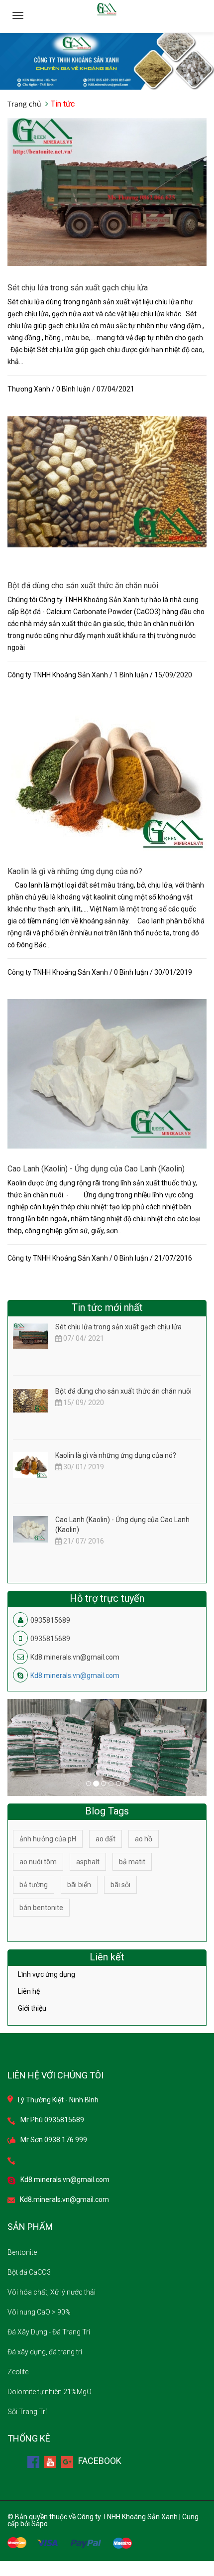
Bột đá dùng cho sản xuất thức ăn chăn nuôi (83, 585)
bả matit (132, 1862)
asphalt (88, 1862)
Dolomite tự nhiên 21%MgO (50, 2392)
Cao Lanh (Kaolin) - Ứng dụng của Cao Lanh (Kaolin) (96, 1169)
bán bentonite (41, 1908)
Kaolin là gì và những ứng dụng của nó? (75, 871)
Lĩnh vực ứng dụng (47, 1975)
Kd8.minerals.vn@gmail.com (75, 1675)
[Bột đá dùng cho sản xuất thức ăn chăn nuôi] (107, 481)
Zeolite (18, 2372)
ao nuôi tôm (38, 1862)
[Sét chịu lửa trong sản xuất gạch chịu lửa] (107, 191)
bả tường (34, 1885)
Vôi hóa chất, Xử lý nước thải (52, 2292)
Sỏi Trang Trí (27, 2412)
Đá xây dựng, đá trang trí (45, 2352)
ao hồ (144, 1839)
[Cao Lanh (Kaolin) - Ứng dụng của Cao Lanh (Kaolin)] (107, 1073)
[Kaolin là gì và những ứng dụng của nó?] (107, 775)
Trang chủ (24, 104)
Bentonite (22, 2252)
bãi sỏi (120, 1885)
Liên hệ (29, 1991)
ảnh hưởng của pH (48, 1839)
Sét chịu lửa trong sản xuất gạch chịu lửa (78, 288)
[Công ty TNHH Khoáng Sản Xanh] (107, 61)
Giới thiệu (32, 2008)
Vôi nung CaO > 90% (39, 2312)
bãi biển (79, 1885)
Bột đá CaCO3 (29, 2272)
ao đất (106, 1839)
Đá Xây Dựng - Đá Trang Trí (49, 2332)
